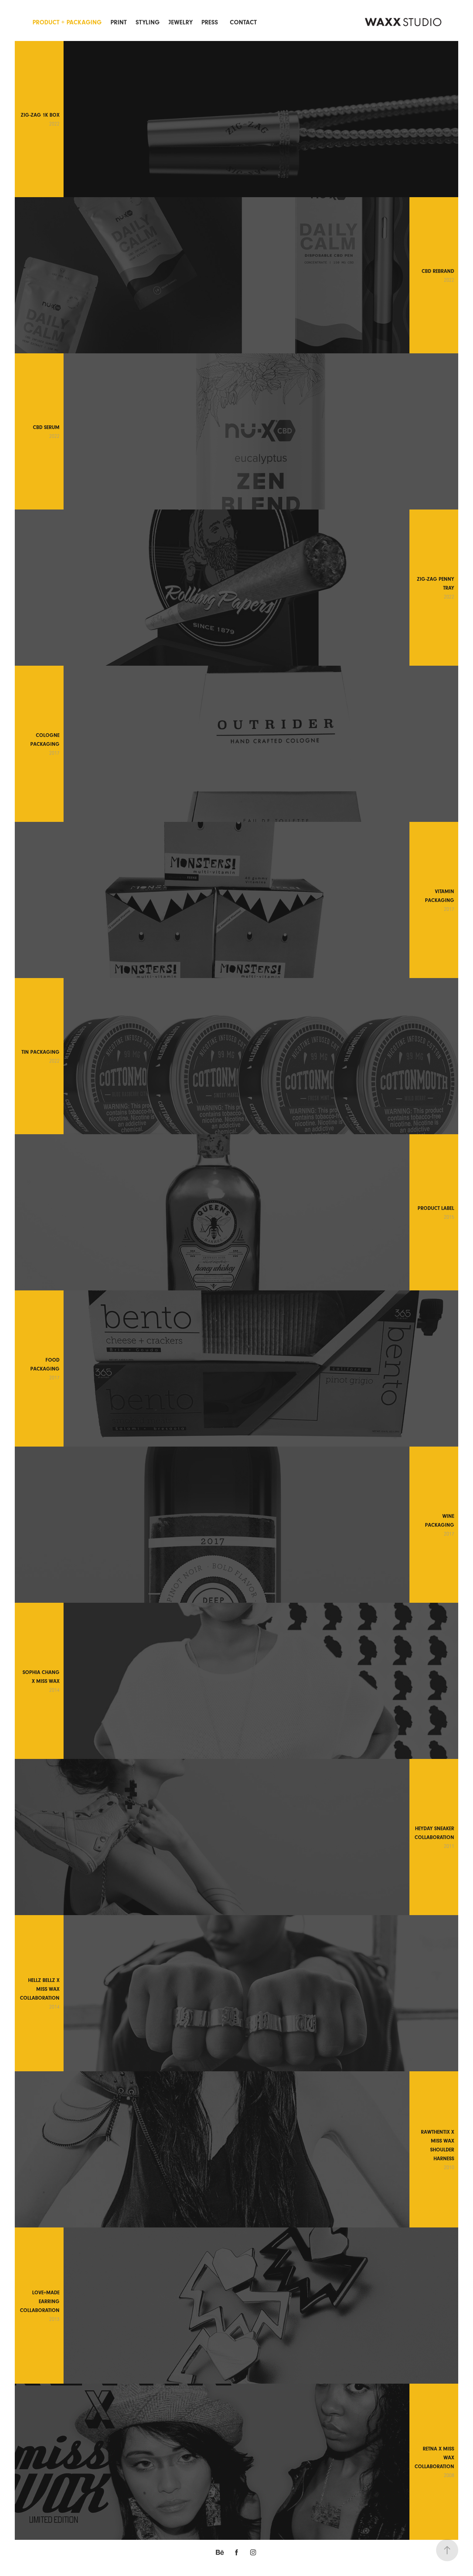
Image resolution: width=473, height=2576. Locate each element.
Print (119, 22)
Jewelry (181, 22)
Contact (243, 22)
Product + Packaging (67, 22)
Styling (148, 22)
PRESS (210, 22)
